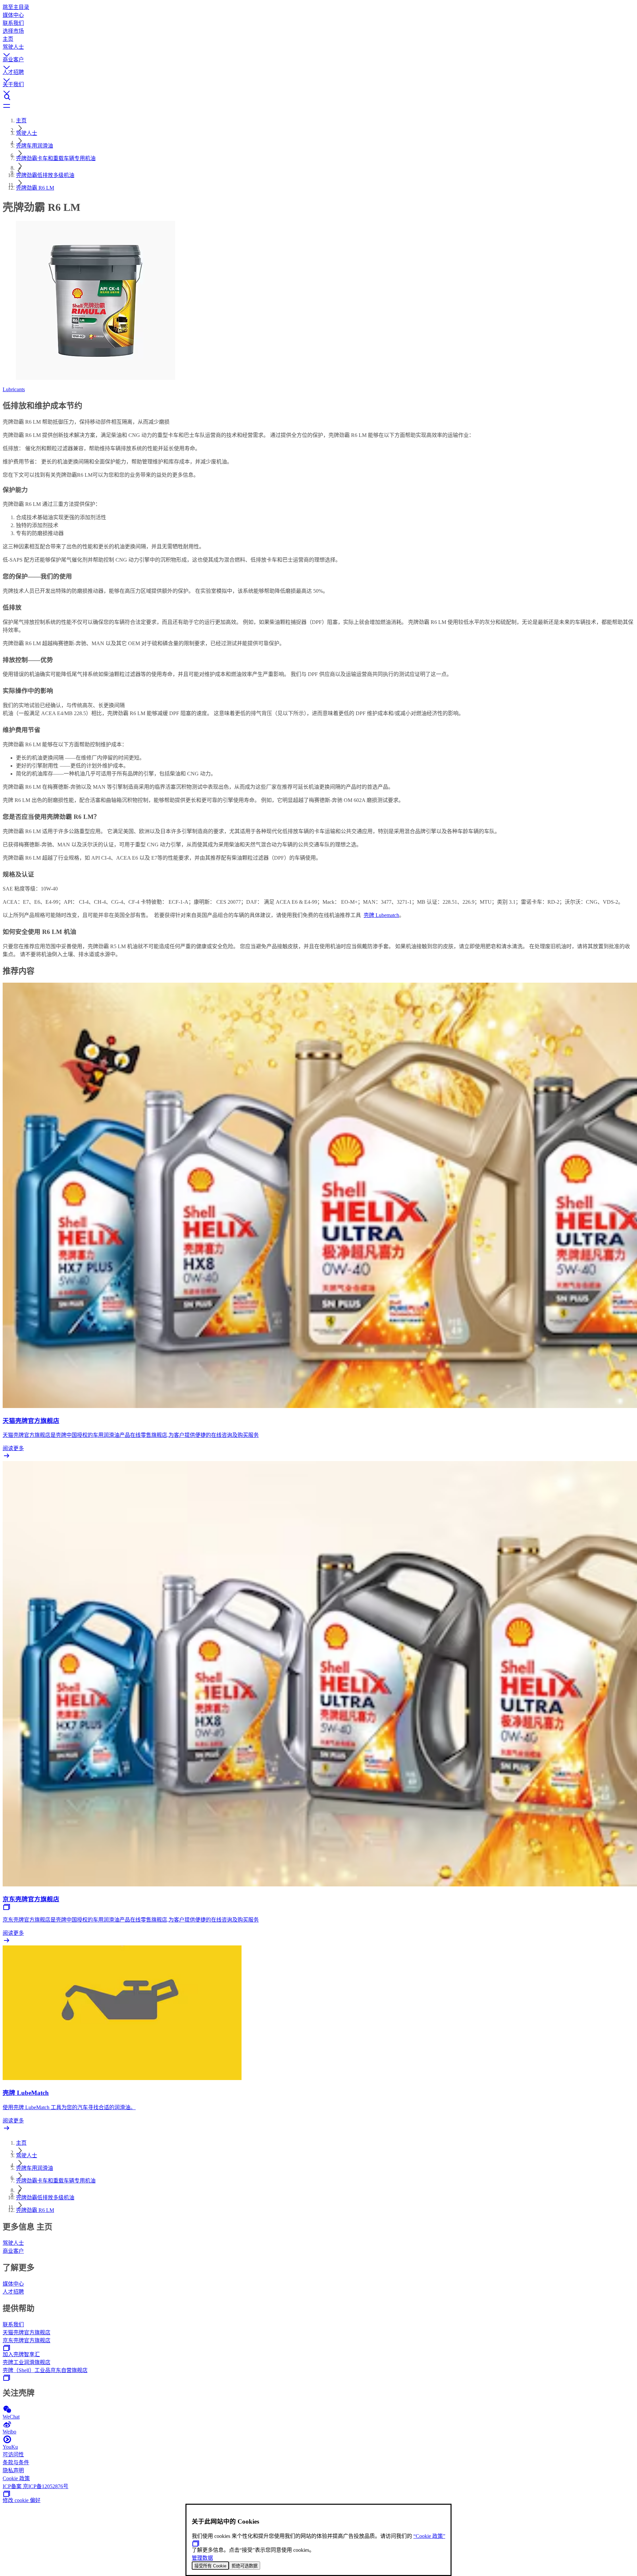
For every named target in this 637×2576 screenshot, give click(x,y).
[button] (318, 49)
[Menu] (318, 106)
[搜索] (318, 97)
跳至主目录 (16, 7)
